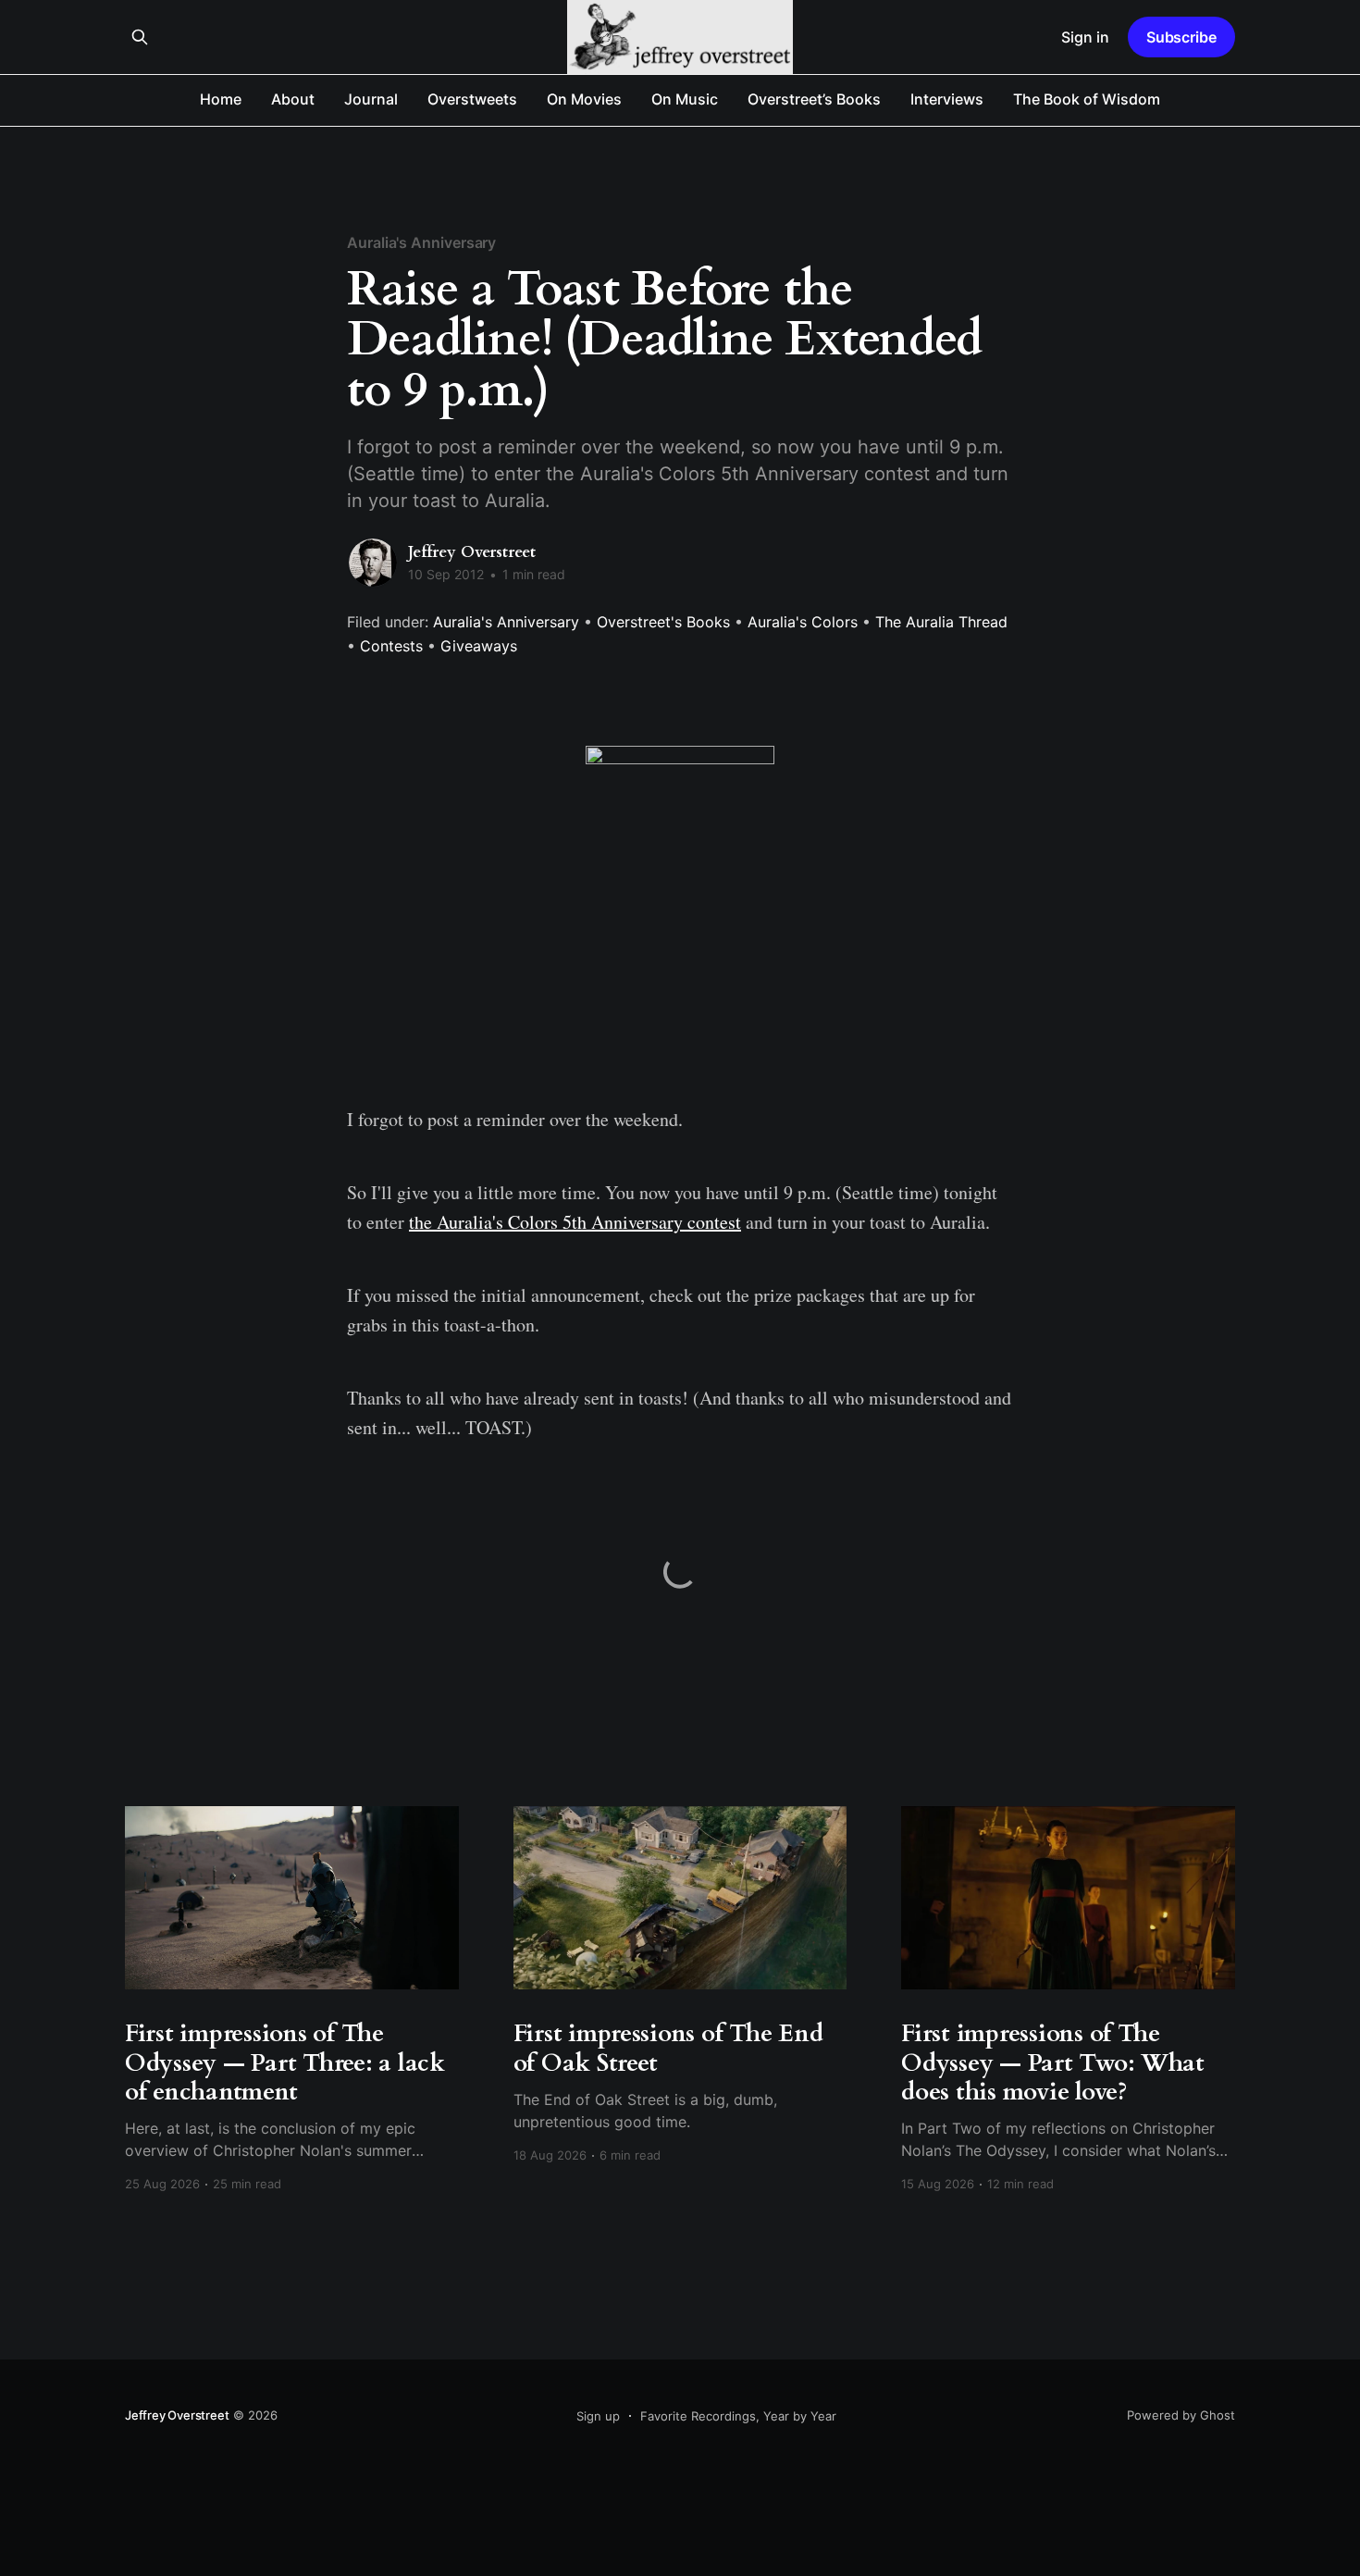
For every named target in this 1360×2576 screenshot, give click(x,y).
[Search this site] (140, 37)
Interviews (947, 99)
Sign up (598, 2416)
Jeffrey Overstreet (472, 552)
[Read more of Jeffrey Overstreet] (373, 563)
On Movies (584, 99)
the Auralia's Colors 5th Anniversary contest (575, 1222)
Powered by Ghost (1181, 2415)
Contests (391, 646)
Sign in (1085, 37)
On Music (685, 99)
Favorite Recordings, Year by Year (738, 2416)
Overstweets (472, 99)
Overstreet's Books (663, 622)
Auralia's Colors (803, 622)
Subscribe (1181, 37)
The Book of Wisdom (1087, 99)
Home (221, 99)
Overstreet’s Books (814, 99)
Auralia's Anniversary (421, 242)
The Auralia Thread (941, 622)
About (293, 99)
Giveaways (479, 646)
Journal (371, 99)
